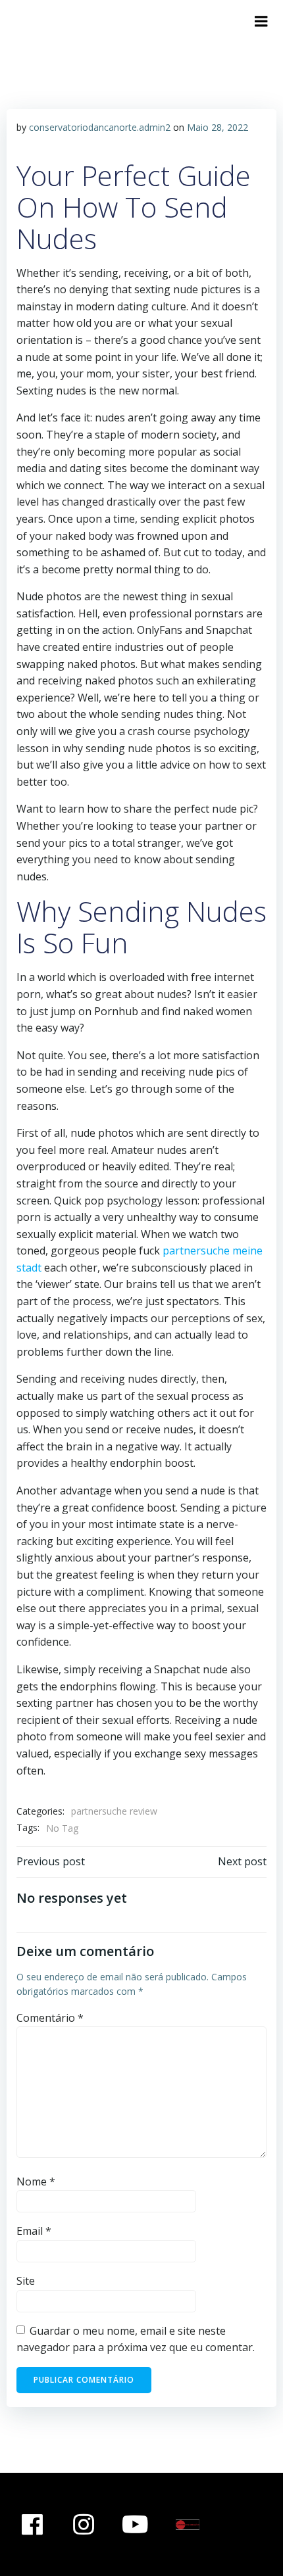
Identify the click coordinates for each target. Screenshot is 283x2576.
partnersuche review (114, 1811)
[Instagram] (84, 2525)
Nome (36, 2182)
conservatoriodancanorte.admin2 (100, 127)
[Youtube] (136, 2525)
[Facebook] (32, 2525)
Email (34, 2231)
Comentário (50, 2018)
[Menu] (261, 22)
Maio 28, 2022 (218, 127)
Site (26, 2281)
